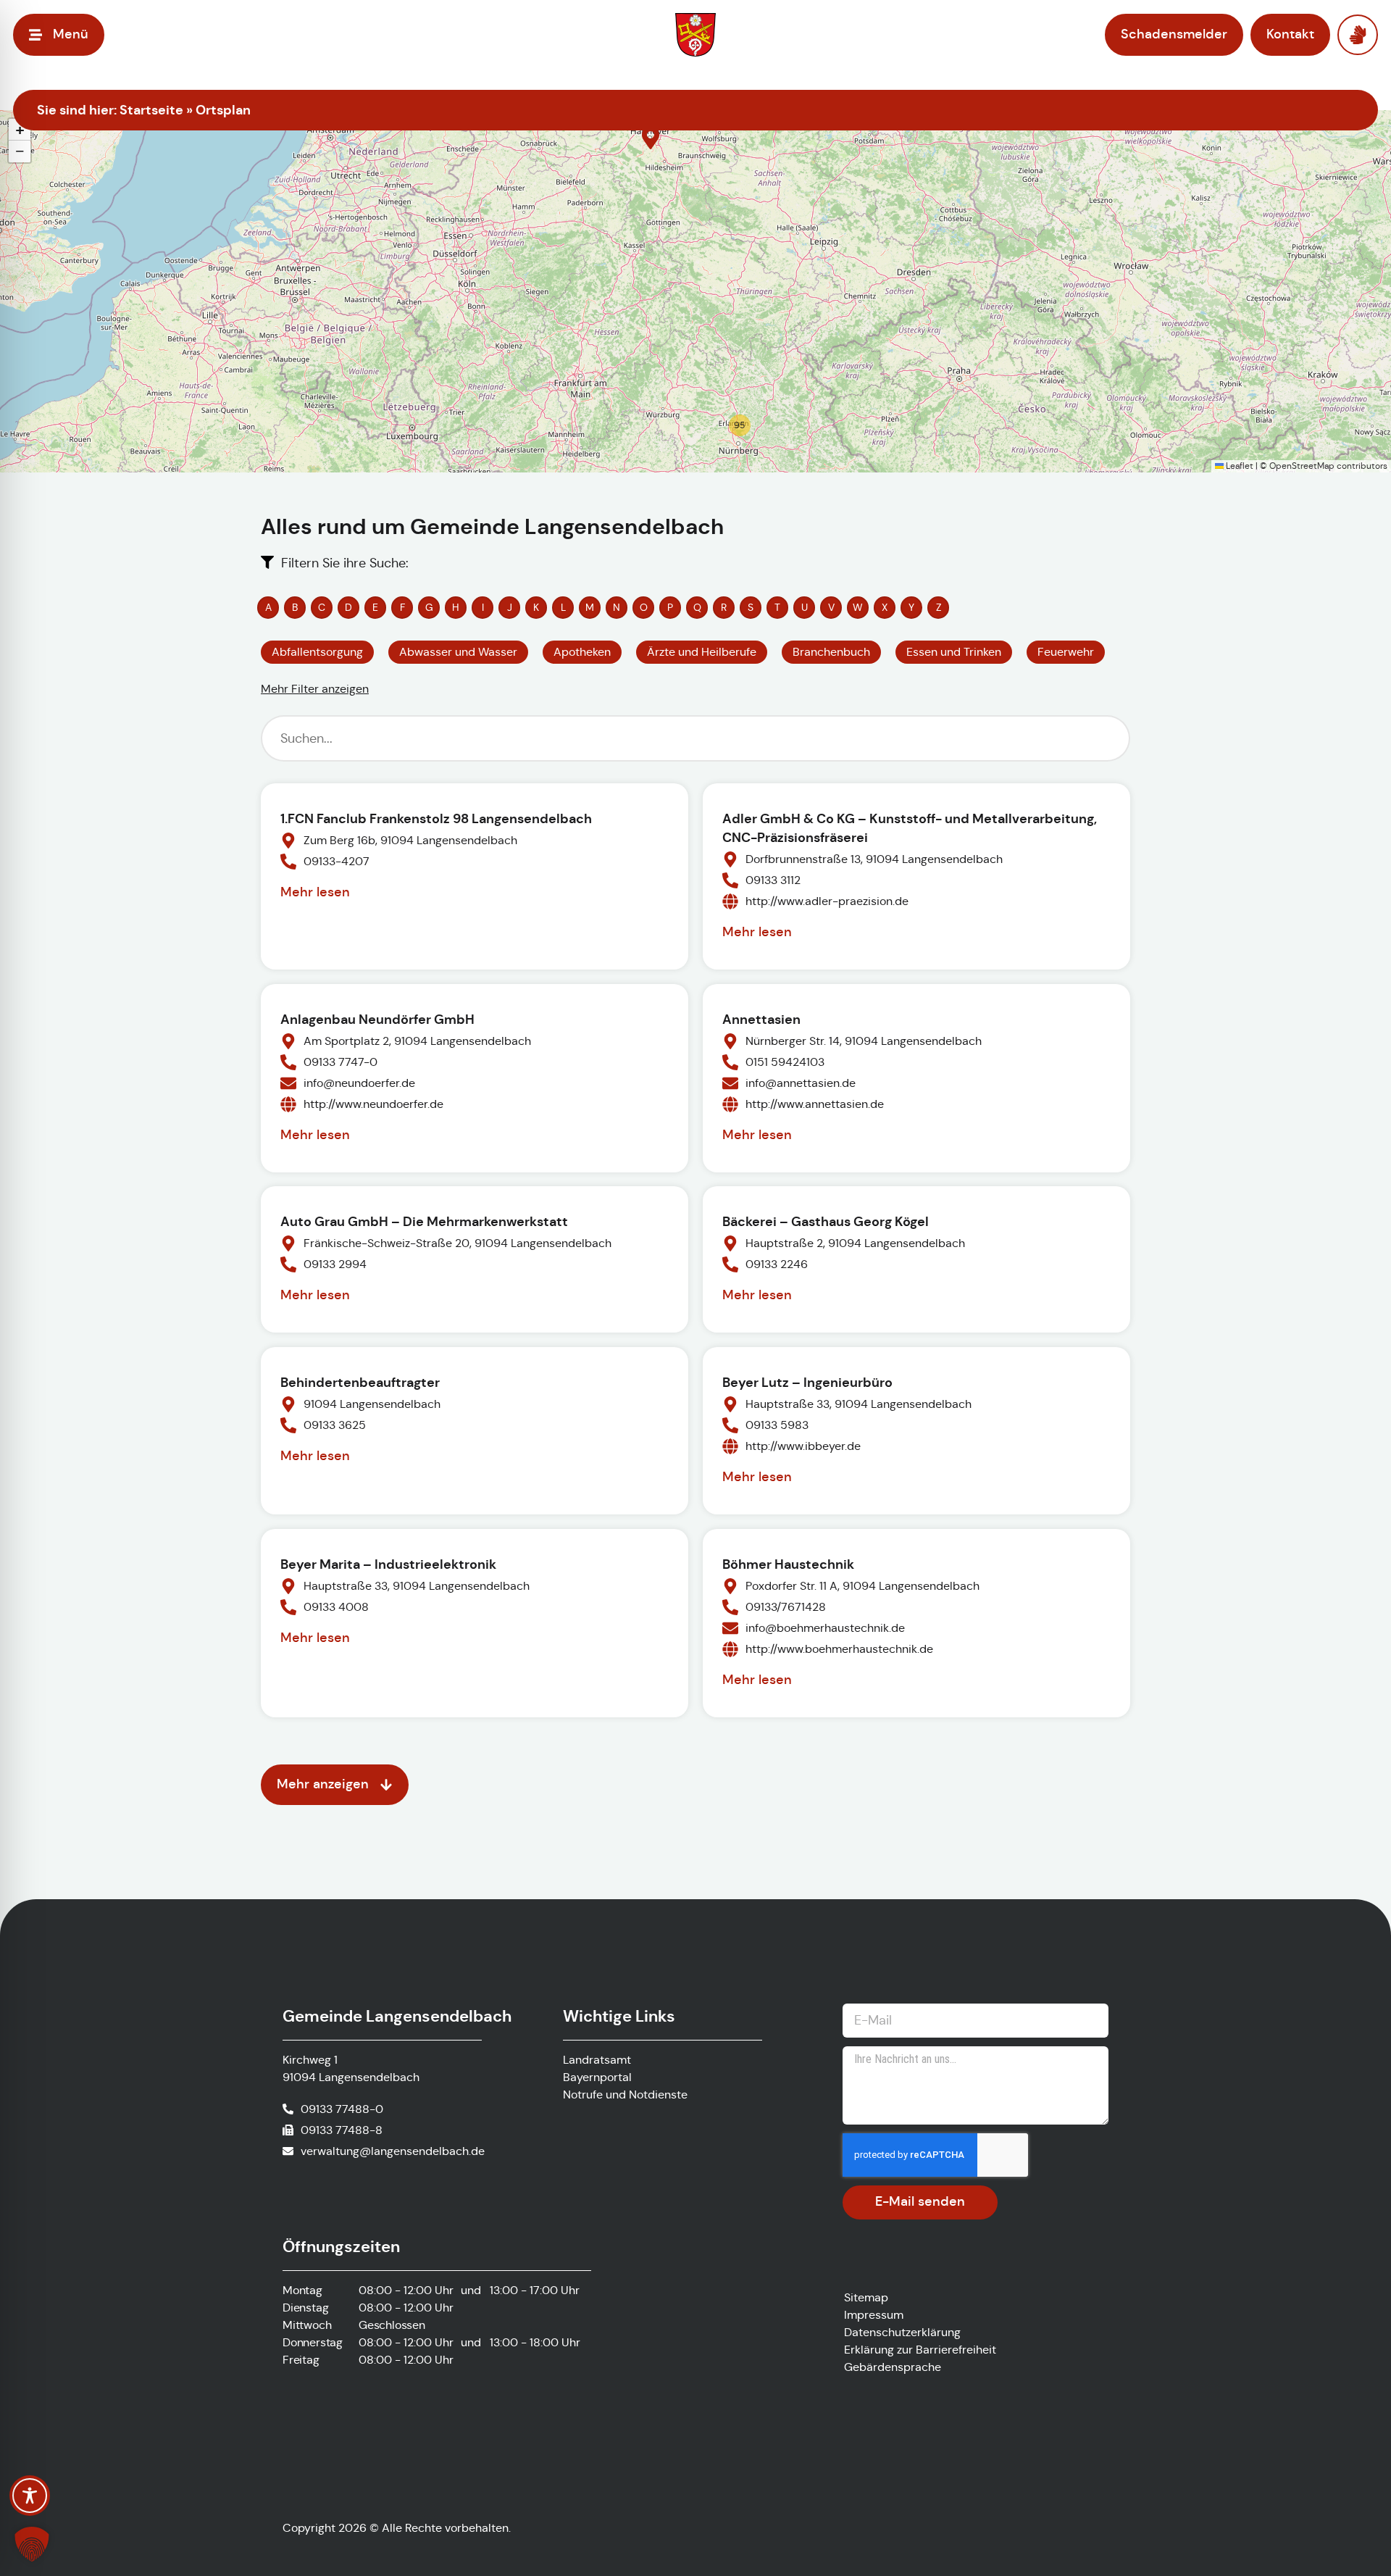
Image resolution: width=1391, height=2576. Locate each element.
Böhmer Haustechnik (788, 1564)
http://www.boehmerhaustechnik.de (839, 1649)
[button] (651, 138)
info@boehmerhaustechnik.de (825, 1628)
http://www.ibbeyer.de (803, 1446)
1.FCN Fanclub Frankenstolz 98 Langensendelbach (436, 818)
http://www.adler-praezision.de (827, 901)
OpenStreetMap (1302, 466)
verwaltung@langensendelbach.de (393, 2151)
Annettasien (761, 1019)
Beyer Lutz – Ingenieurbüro (807, 1382)
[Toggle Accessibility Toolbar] (30, 2496)
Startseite (151, 110)
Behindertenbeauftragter (360, 1382)
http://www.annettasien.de (815, 1104)
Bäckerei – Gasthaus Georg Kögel (826, 1221)
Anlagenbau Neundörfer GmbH (377, 1019)
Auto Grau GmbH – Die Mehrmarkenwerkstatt (424, 1221)
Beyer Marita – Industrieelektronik (388, 1564)
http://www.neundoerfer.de (373, 1104)
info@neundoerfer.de (359, 1083)
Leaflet (1238, 466)
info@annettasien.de (801, 1083)
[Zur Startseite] (695, 35)
